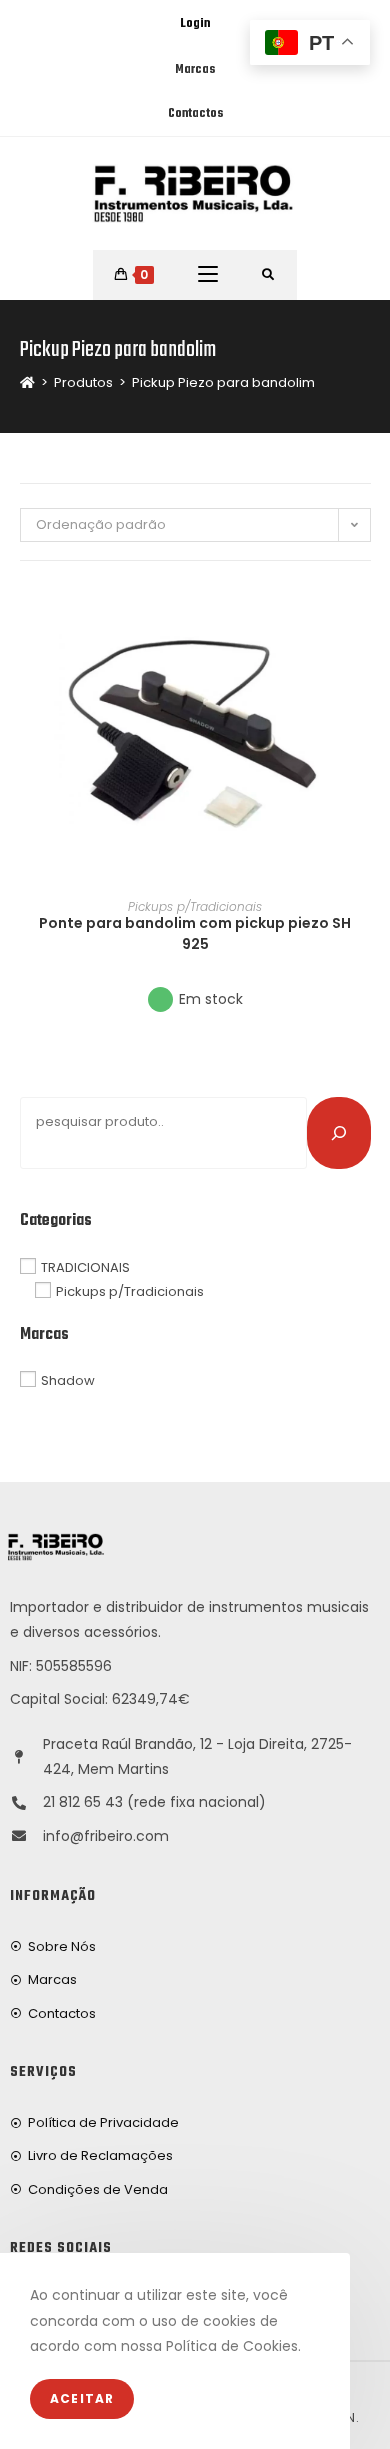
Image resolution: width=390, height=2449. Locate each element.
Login (195, 24)
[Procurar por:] (268, 275)
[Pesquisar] (339, 1133)
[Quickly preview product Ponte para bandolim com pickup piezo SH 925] (364, 616)
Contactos (195, 114)
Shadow (68, 1380)
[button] (364, 668)
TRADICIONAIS (85, 1266)
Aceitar (82, 2398)
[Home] (27, 382)
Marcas (195, 70)
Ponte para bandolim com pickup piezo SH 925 (195, 933)
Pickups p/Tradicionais (195, 906)
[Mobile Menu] (208, 275)
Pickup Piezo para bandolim (223, 382)
